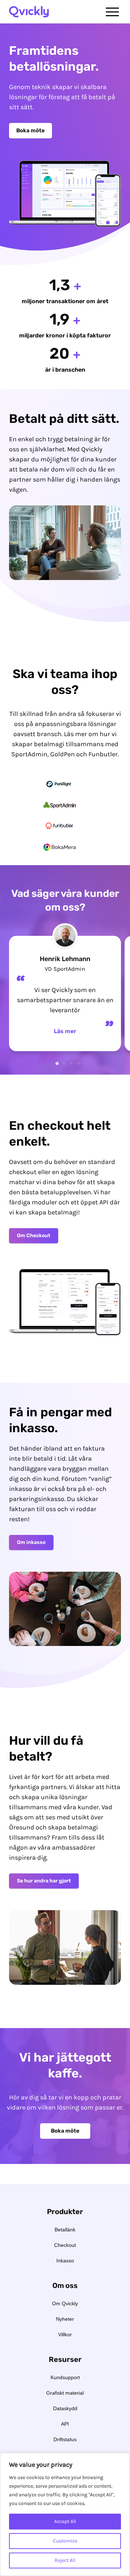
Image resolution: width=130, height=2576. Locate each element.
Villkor (65, 2334)
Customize (65, 2541)
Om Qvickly (65, 2303)
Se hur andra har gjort (44, 1881)
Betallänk (65, 2230)
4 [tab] (79, 1062)
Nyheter (65, 2319)
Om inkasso (31, 1542)
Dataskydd (65, 2408)
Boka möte (31, 130)
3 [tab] (71, 1062)
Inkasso (65, 2261)
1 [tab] (57, 1062)
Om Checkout (34, 1236)
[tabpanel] (65, 993)
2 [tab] (64, 1062)
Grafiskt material (65, 2393)
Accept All (65, 2521)
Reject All (65, 2560)
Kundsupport (65, 2377)
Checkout (65, 2245)
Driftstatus (65, 2439)
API (65, 2424)
